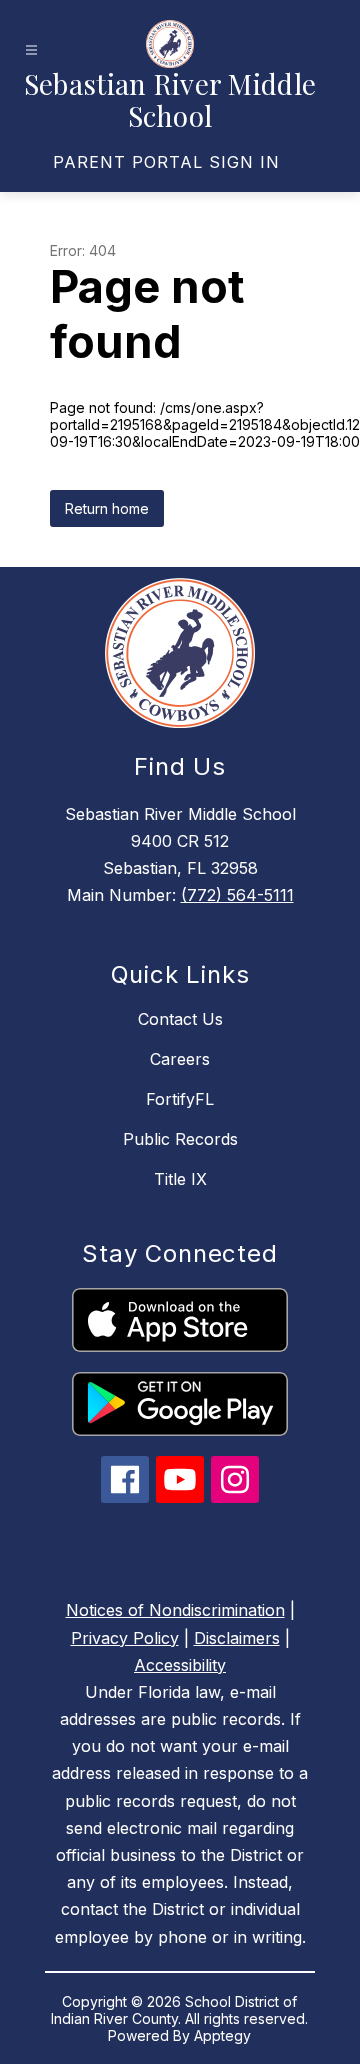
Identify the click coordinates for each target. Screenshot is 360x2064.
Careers (180, 1059)
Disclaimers (237, 1638)
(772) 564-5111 (237, 895)
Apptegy (222, 2035)
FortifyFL (180, 1099)
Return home (107, 508)
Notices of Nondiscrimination (175, 1610)
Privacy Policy (125, 1638)
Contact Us (180, 1019)
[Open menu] (31, 50)
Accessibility (180, 1665)
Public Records (180, 1139)
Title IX (180, 1179)
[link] (166, 162)
